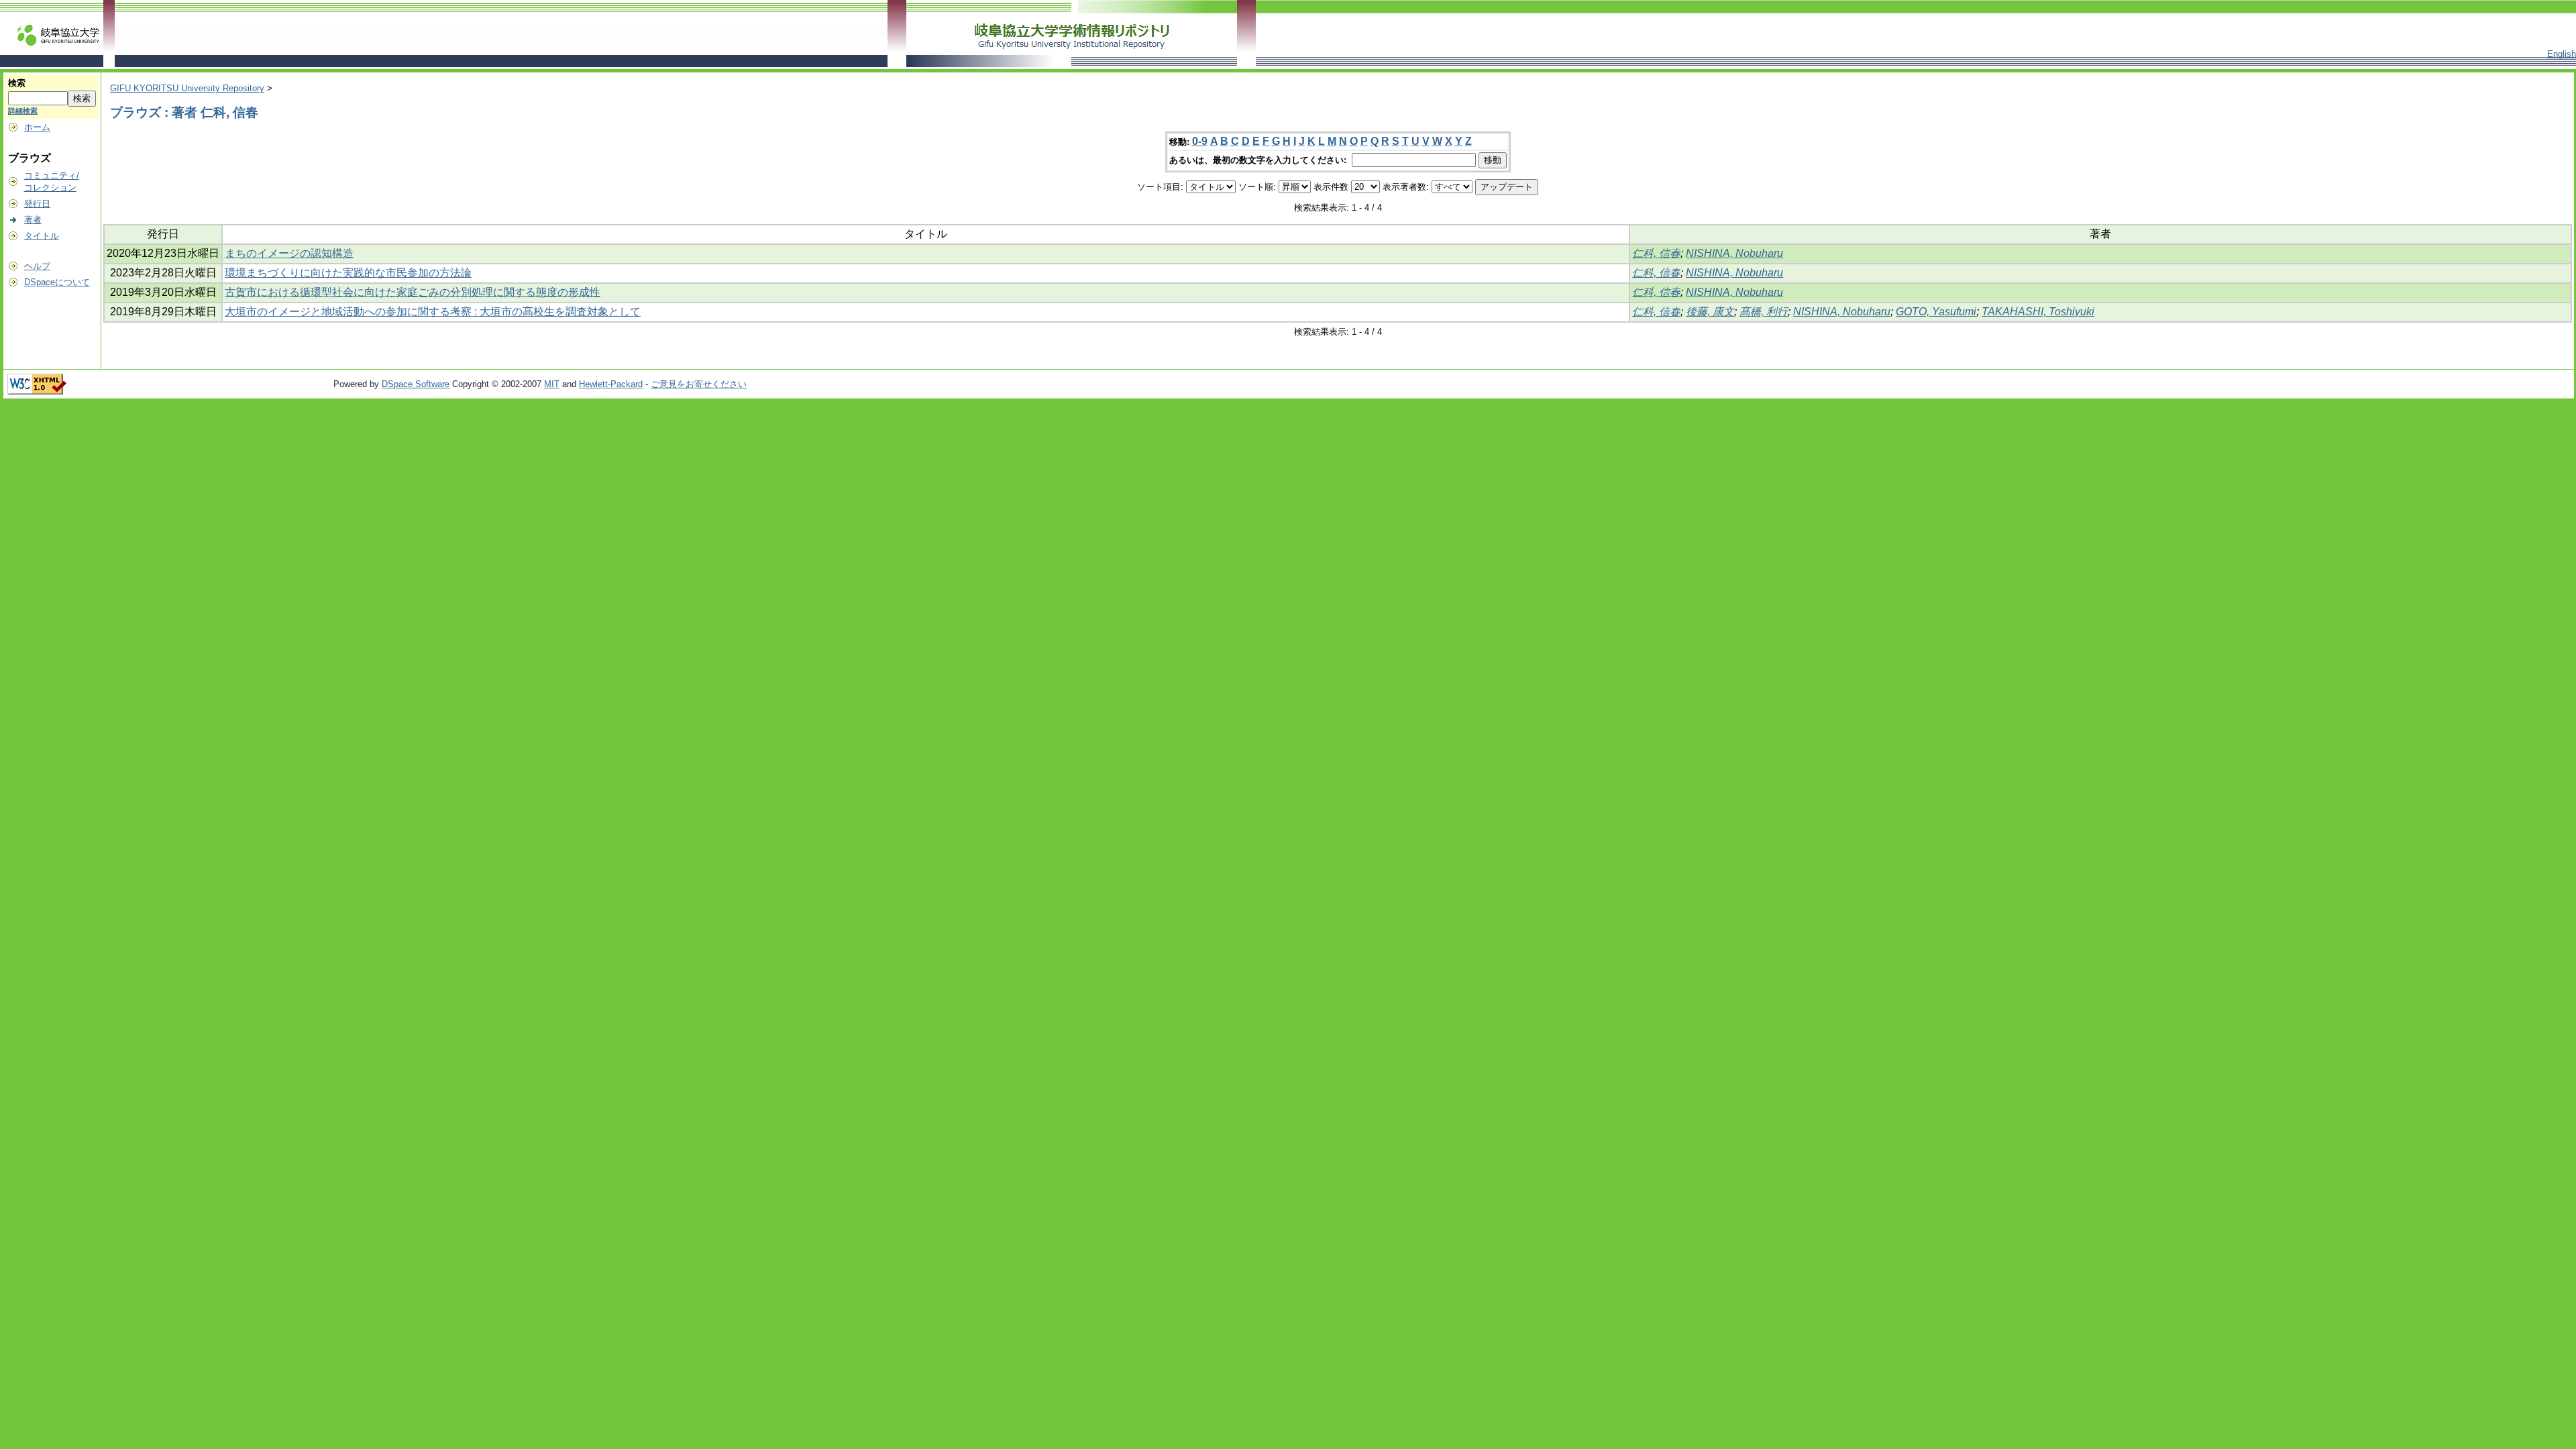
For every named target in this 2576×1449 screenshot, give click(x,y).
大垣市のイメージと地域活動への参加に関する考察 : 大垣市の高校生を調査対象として (433, 312)
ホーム (37, 127)
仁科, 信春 (1656, 253)
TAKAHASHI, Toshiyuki (2038, 312)
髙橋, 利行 (1764, 312)
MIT (552, 384)
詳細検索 (23, 111)
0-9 (1200, 141)
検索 (17, 83)
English (2562, 54)
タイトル (42, 236)
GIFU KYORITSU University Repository (187, 88)
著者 (33, 220)
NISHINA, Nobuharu (1734, 253)
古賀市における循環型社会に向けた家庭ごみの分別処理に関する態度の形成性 (413, 292)
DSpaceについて (57, 282)
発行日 (37, 204)
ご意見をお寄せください (699, 384)
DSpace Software (416, 384)
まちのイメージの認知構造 (289, 253)
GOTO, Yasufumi (1936, 312)
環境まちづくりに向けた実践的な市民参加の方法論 (348, 273)
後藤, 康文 (1710, 312)
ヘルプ (37, 266)
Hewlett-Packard (611, 384)
